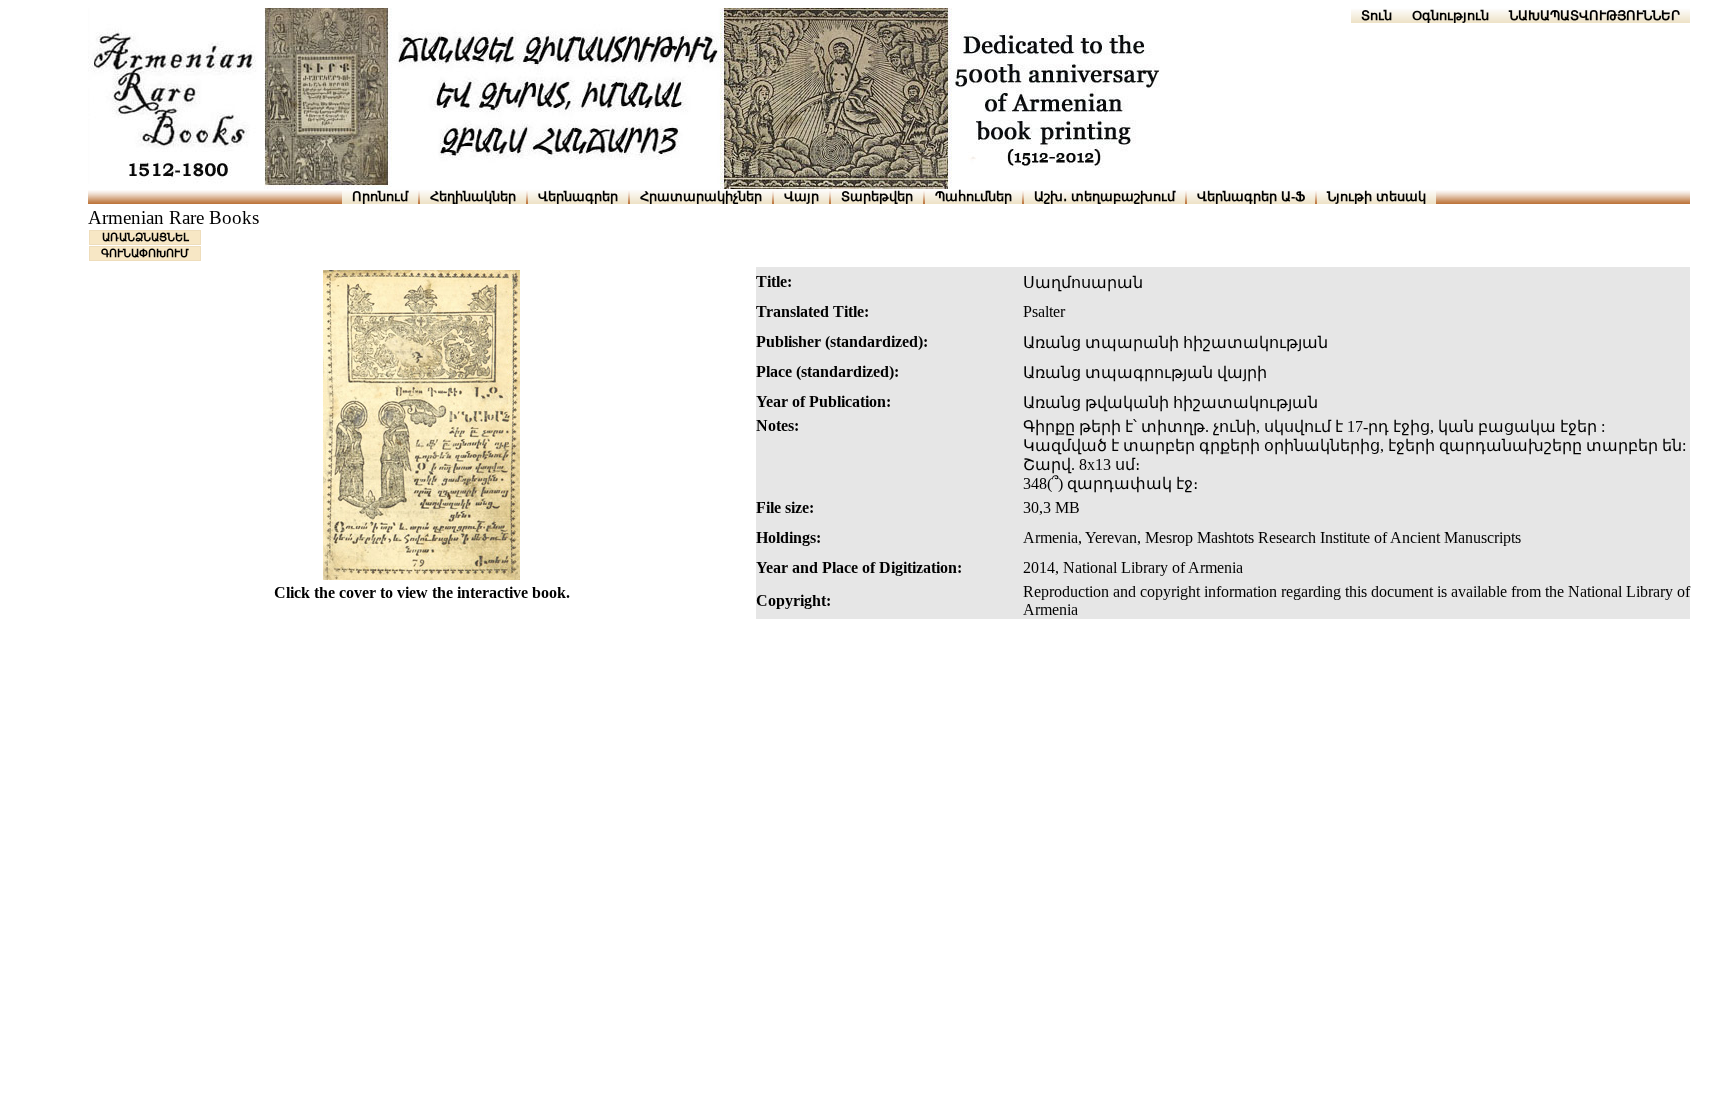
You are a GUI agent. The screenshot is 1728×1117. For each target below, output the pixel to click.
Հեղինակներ (473, 196)
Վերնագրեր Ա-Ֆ (1251, 196)
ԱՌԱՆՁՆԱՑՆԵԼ (145, 237)
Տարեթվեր (877, 196)
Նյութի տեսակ (1376, 196)
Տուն (1376, 15)
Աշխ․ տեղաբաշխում (1104, 196)
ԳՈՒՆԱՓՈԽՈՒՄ (145, 253)
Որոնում (380, 196)
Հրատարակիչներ (701, 196)
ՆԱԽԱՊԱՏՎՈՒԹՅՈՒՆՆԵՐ (1594, 15)
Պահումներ (973, 196)
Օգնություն (1450, 15)
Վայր (801, 196)
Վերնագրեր (578, 196)
